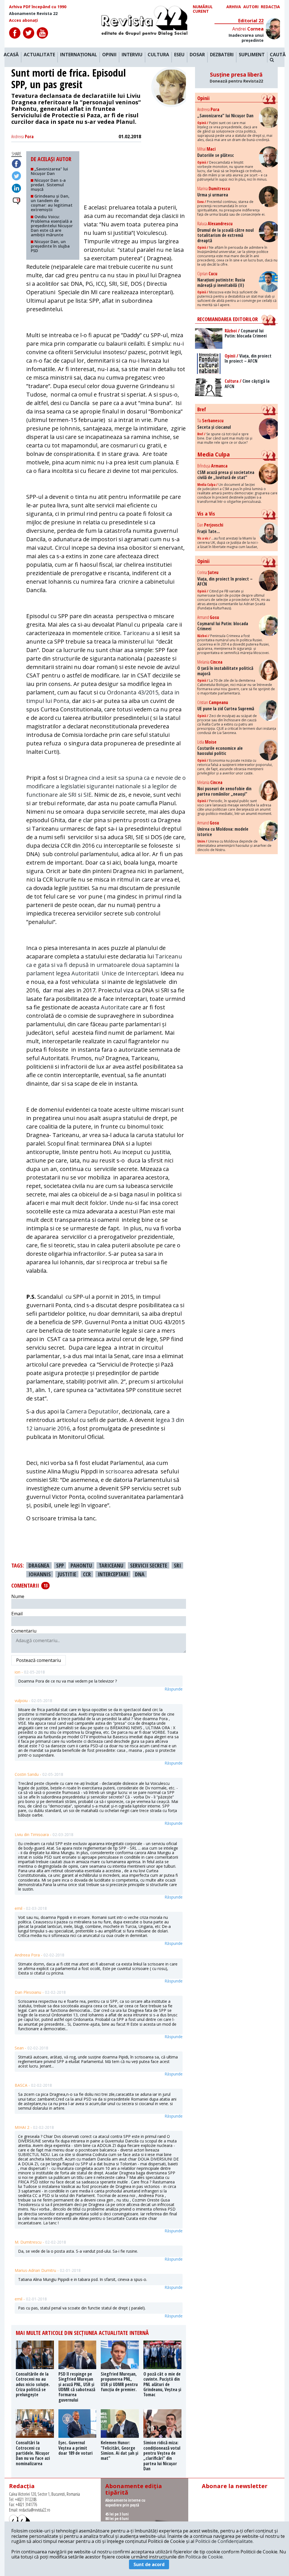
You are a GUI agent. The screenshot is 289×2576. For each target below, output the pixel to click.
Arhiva (234, 7)
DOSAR (197, 55)
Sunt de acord (149, 2564)
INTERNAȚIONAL (79, 55)
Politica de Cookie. (204, 2557)
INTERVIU (132, 55)
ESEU (179, 55)
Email (17, 1614)
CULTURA (158, 55)
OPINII (109, 55)
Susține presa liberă (236, 77)
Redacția (270, 7)
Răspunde (174, 1689)
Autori (251, 7)
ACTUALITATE (39, 55)
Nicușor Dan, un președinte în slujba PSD (50, 246)
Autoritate (115, 1007)
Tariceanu (136, 633)
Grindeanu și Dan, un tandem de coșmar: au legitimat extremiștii (52, 203)
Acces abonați (23, 20)
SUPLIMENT (252, 55)
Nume (18, 1596)
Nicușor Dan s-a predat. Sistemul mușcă (48, 185)
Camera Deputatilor (92, 1411)
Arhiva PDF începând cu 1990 (38, 7)
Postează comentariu (39, 1660)
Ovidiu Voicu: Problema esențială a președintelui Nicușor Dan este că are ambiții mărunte (52, 226)
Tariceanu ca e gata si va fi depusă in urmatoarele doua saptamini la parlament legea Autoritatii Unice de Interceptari (104, 965)
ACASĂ (11, 55)
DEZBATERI (222, 55)
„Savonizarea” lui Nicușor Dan (49, 171)
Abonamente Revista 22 (33, 14)
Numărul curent (203, 9)
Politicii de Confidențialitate (224, 2541)
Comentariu (24, 1631)
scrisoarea (119, 1471)
